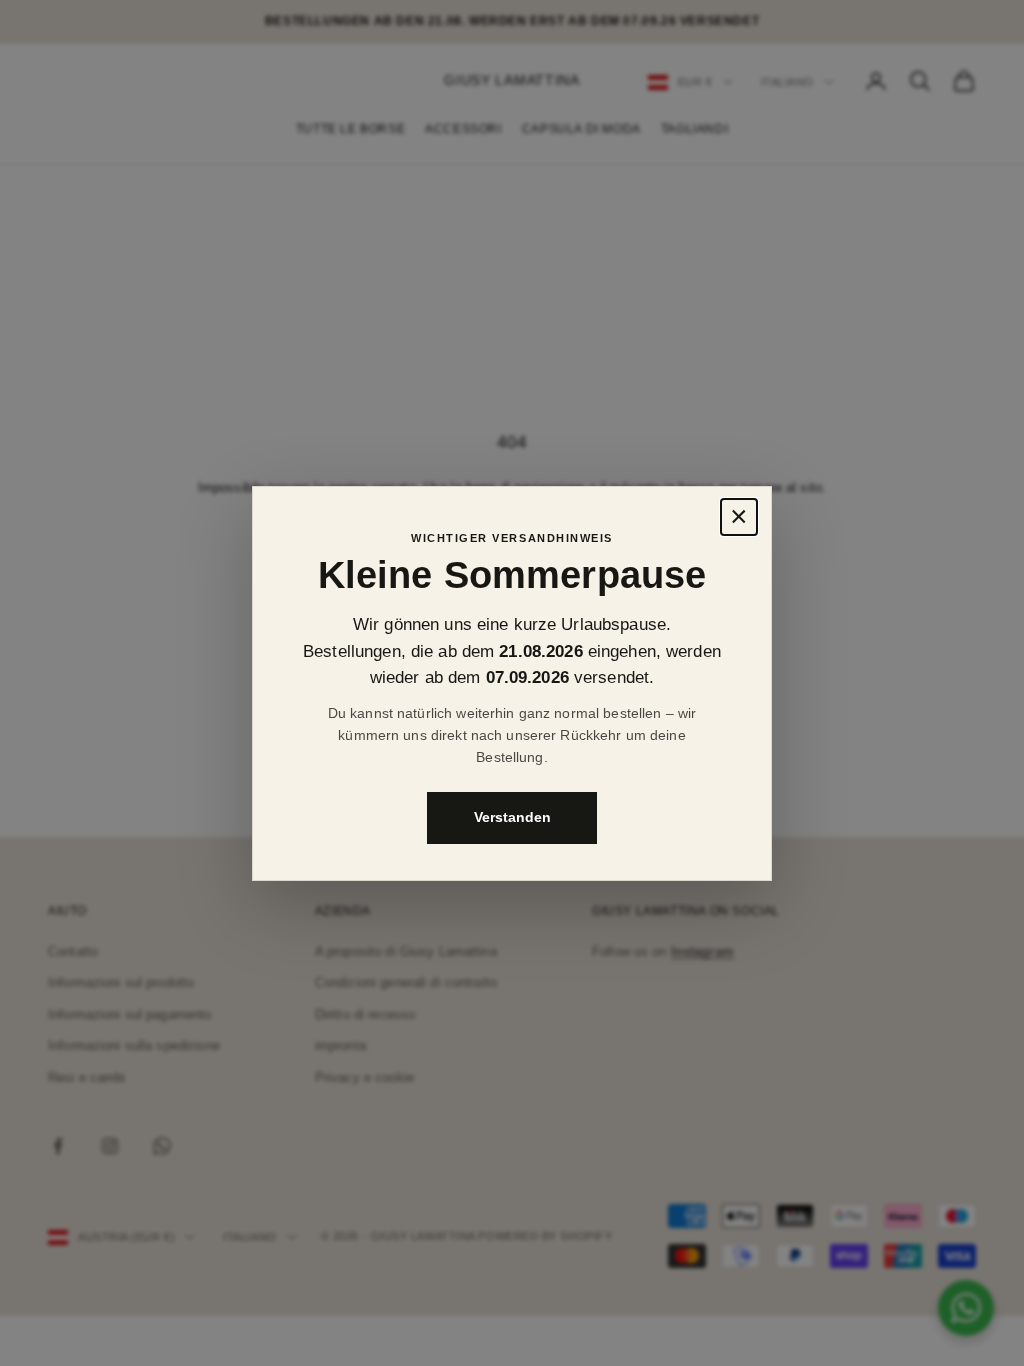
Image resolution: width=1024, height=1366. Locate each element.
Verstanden (512, 817)
